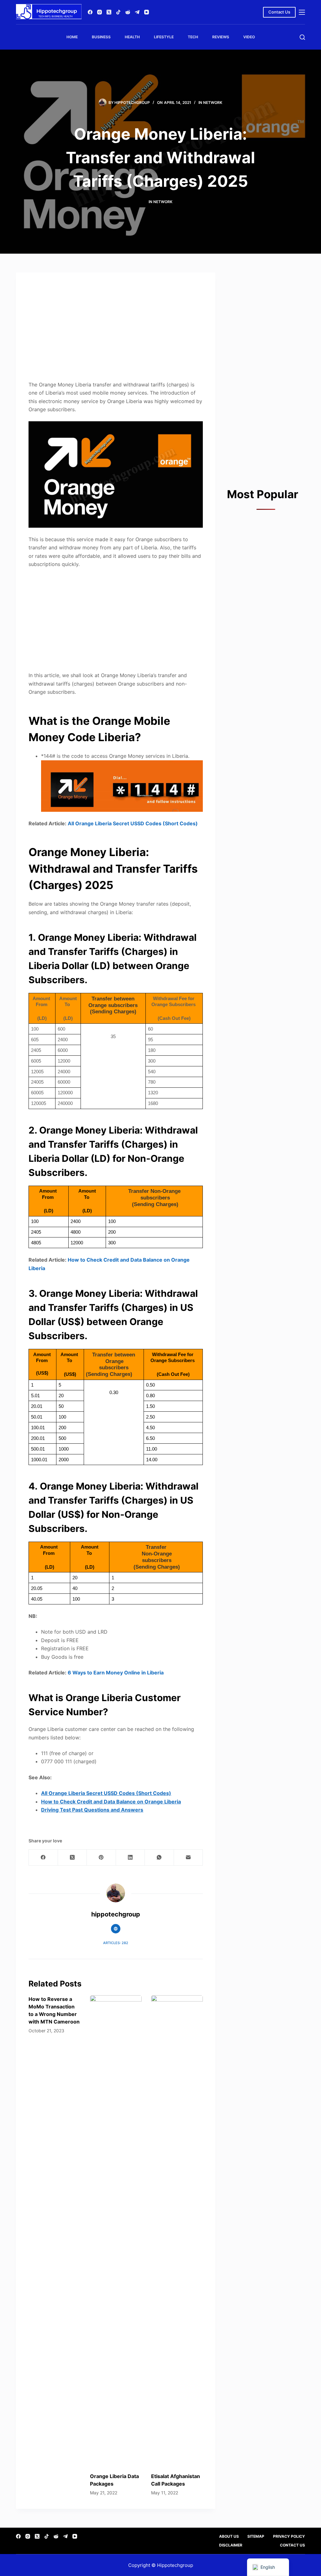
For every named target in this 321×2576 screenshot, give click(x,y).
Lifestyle (164, 37)
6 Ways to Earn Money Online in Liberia (116, 1673)
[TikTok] (118, 12)
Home (72, 37)
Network (213, 102)
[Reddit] (128, 12)
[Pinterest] (101, 1858)
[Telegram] (137, 12)
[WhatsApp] (159, 1858)
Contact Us (279, 12)
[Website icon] (116, 1929)
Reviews (221, 37)
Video (249, 37)
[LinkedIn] (130, 1858)
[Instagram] (100, 12)
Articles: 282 (116, 1943)
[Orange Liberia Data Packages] (116, 2231)
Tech (193, 37)
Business (101, 37)
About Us (229, 2536)
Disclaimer (231, 2545)
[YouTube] (147, 12)
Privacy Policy (289, 2536)
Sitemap (256, 2536)
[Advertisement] (116, 329)
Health (132, 37)
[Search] (302, 37)
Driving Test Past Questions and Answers (92, 1810)
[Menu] (302, 12)
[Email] (188, 1858)
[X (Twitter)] (109, 12)
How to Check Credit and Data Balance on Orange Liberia (111, 1802)
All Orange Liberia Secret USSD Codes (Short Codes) (133, 823)
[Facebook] (90, 12)
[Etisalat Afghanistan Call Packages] (177, 2231)
